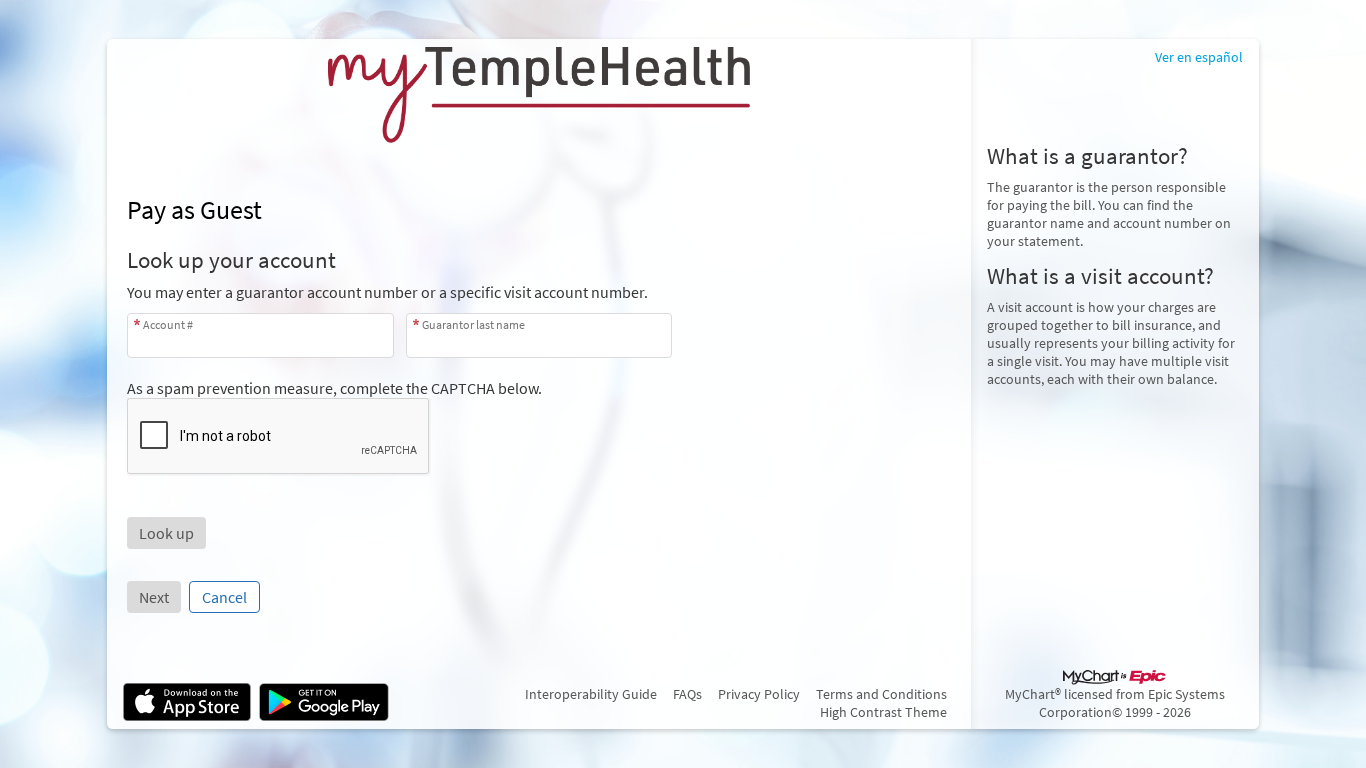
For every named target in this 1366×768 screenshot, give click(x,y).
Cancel (224, 597)
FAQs (687, 694)
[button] (166, 533)
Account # (168, 324)
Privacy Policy (759, 694)
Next (154, 597)
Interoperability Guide (591, 694)
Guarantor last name (473, 324)
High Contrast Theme (883, 712)
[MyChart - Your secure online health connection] (539, 95)
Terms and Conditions (881, 694)
